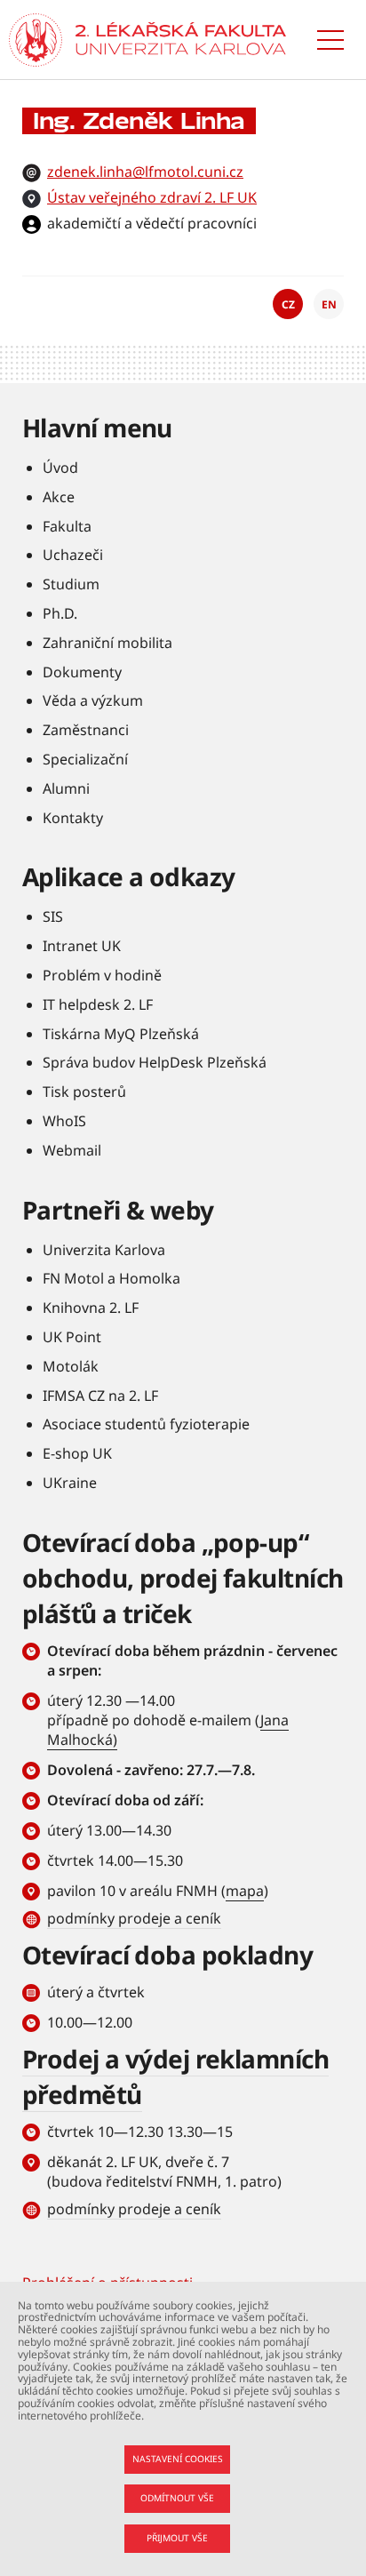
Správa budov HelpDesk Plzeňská (155, 1062)
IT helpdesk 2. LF (98, 1004)
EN (329, 304)
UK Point (72, 1337)
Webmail (72, 1150)
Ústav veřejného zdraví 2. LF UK (152, 197)
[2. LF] (181, 40)
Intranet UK (82, 946)
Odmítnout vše (177, 2498)
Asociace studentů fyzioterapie (146, 1424)
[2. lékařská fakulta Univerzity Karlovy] (36, 40)
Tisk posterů (84, 1092)
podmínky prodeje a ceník (134, 1918)
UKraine (70, 1483)
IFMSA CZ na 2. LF (100, 1396)
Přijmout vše (177, 2538)
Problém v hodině (102, 975)
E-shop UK (77, 1453)
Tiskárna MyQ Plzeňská (121, 1034)
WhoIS (64, 1121)
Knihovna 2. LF (91, 1308)
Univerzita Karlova (104, 1250)
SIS (53, 916)
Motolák (71, 1366)
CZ (288, 304)
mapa (245, 1891)
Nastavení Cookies (178, 2459)
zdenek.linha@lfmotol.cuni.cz (145, 172)
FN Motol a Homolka (111, 1278)
